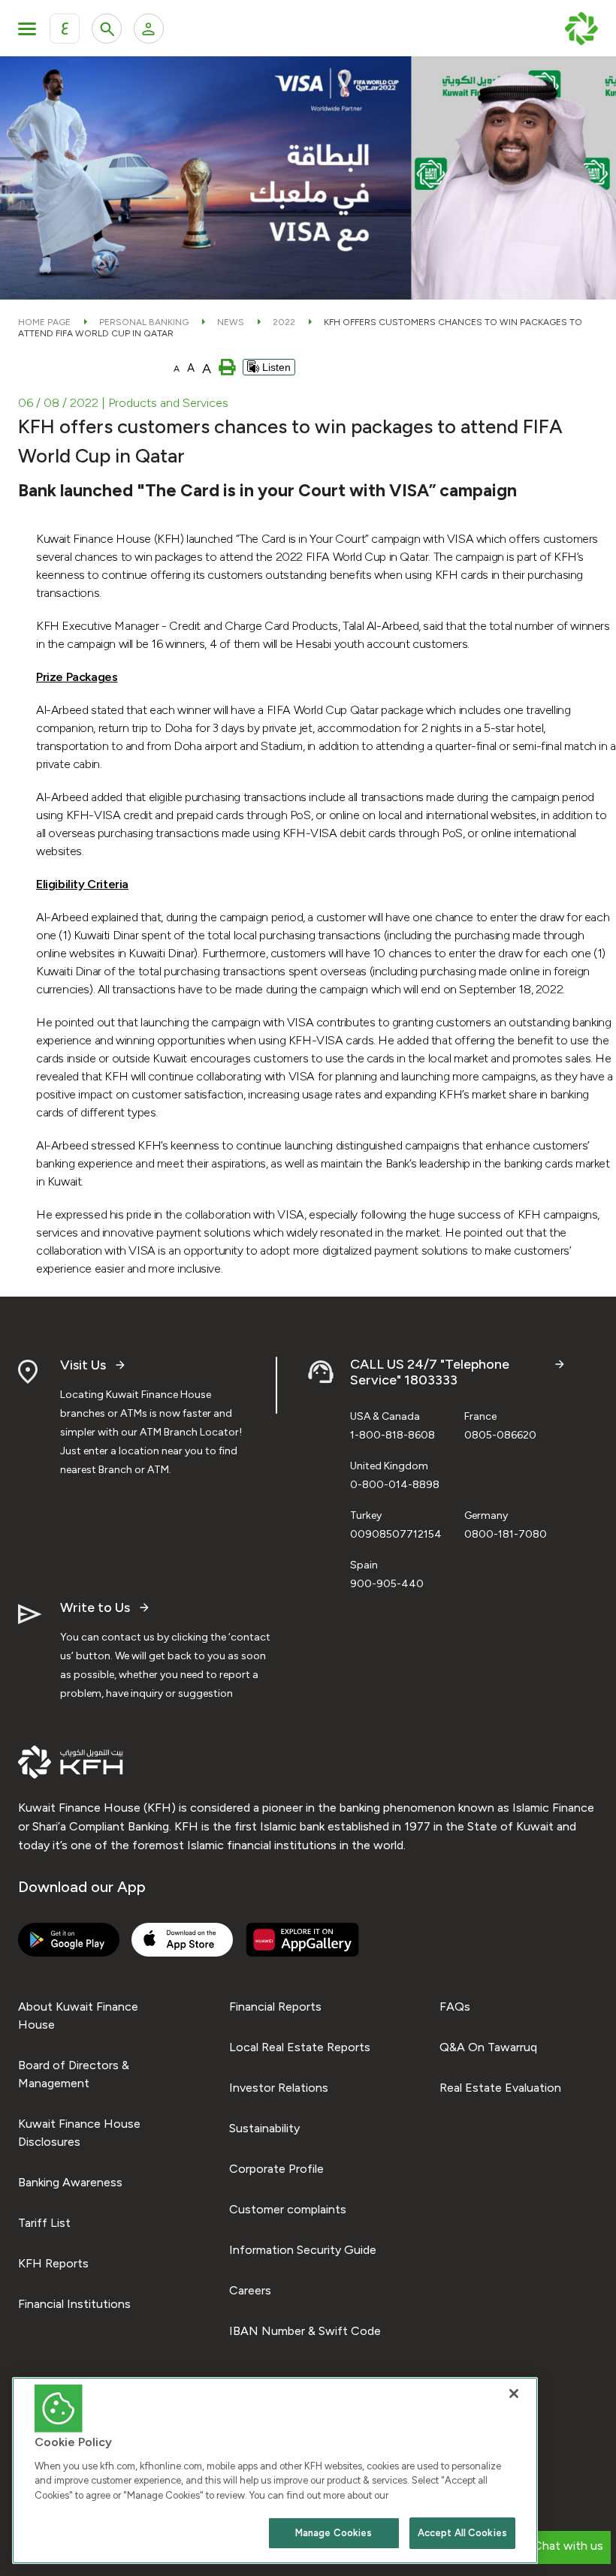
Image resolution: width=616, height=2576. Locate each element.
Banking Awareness (70, 2182)
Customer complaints (288, 2209)
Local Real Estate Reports (300, 2047)
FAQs (455, 2007)
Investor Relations (279, 2088)
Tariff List (44, 2223)
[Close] (514, 2394)
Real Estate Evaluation (500, 2088)
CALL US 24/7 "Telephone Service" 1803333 (430, 1373)
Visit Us (83, 1365)
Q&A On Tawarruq (488, 2047)
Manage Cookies (334, 2533)
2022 (284, 322)
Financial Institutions (74, 2304)
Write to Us (95, 1608)
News (231, 322)
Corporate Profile (276, 2169)
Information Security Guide (303, 2250)
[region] (275, 2471)
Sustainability (264, 2128)
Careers (250, 2290)
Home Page (44, 322)
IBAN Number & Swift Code (305, 2331)
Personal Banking (144, 322)
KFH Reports (53, 2263)
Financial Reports (275, 2007)
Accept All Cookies (462, 2533)
